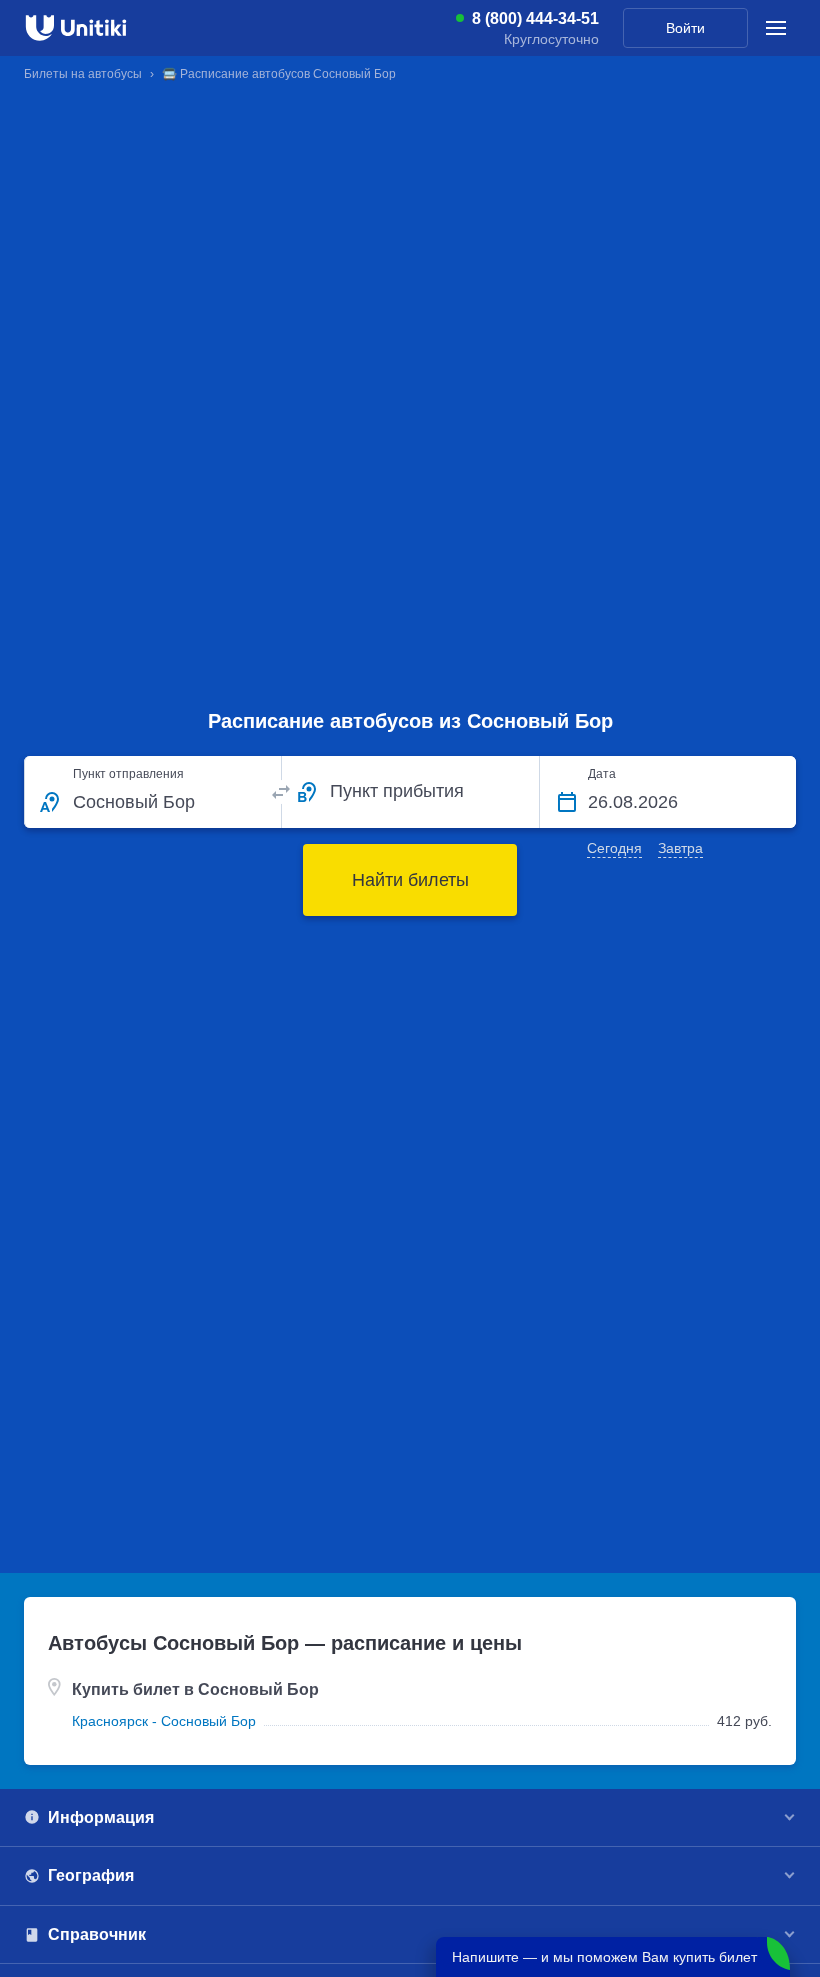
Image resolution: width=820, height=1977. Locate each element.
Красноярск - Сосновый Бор (164, 1721)
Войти (685, 28)
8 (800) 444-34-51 (535, 19)
